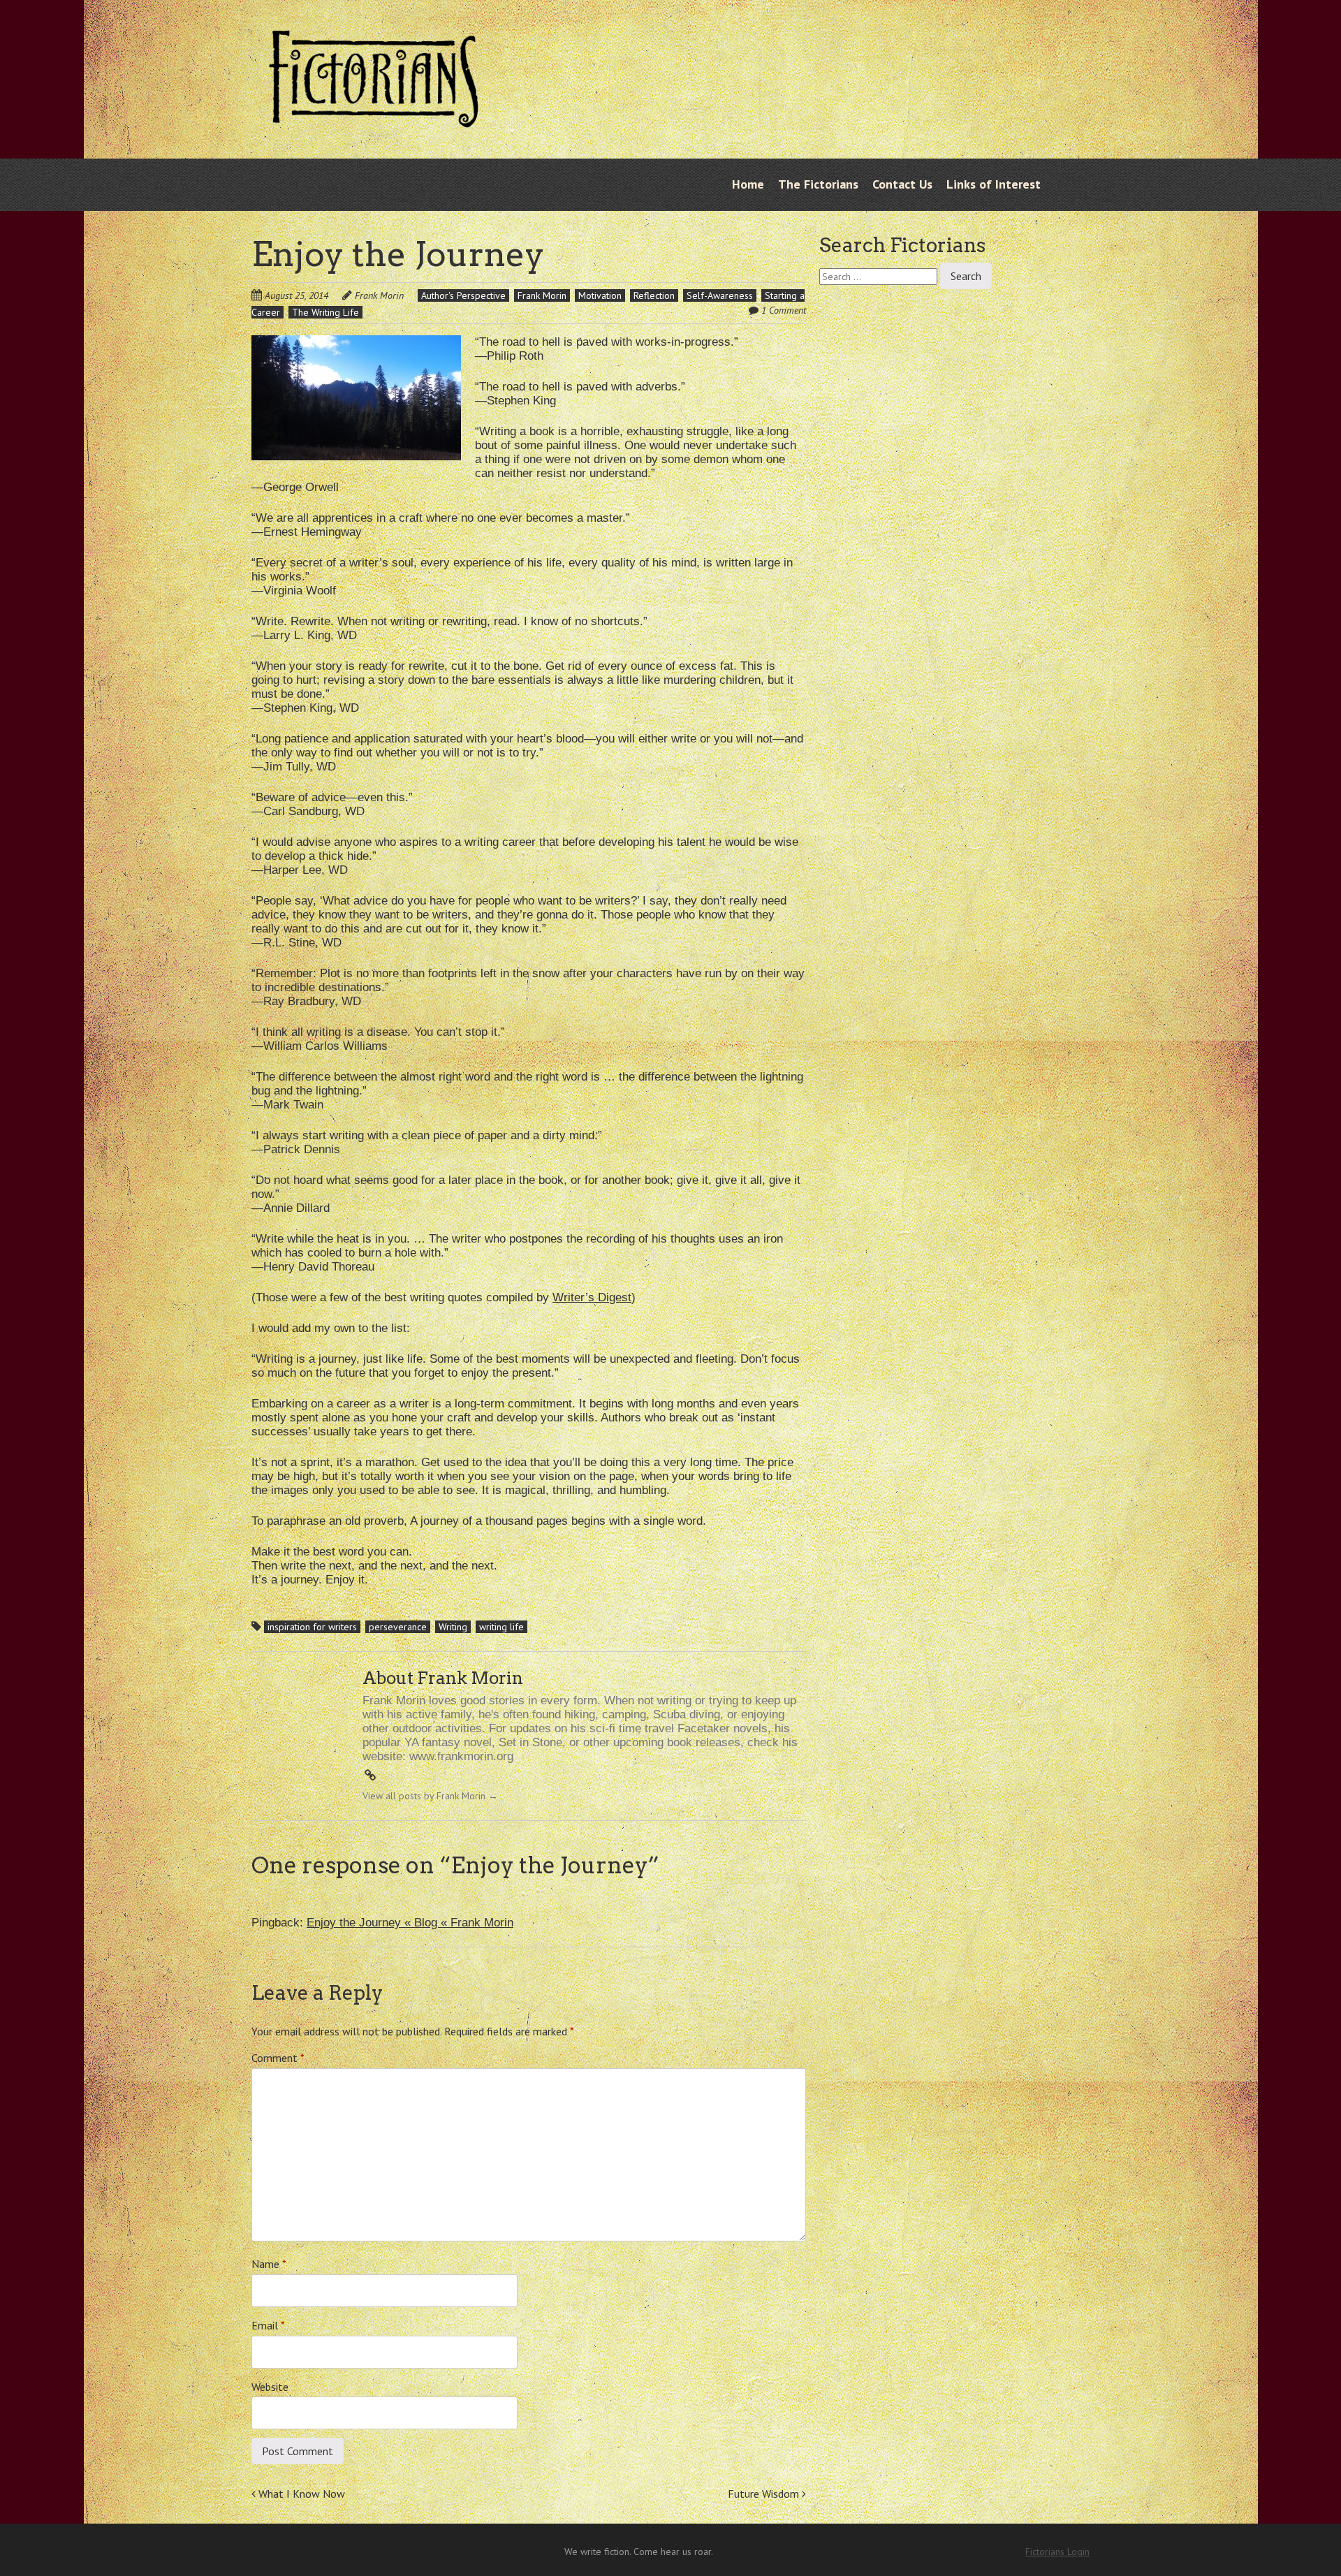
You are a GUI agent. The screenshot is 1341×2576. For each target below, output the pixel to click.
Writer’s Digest (592, 1297)
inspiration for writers (312, 1627)
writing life (501, 1627)
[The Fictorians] (374, 117)
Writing (453, 1627)
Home (748, 184)
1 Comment (784, 310)
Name (269, 2264)
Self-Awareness (720, 295)
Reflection (654, 295)
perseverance (398, 1627)
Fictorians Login (1057, 2552)
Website (270, 2387)
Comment (278, 2058)
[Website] (370, 1776)
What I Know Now (300, 2494)
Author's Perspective (463, 295)
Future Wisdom (765, 2494)
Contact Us (902, 184)
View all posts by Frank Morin (430, 1796)
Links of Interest (994, 184)
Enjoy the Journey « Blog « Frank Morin (410, 1923)
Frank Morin (379, 295)
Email (268, 2325)
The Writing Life (325, 312)
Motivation (600, 295)
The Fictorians (818, 184)
